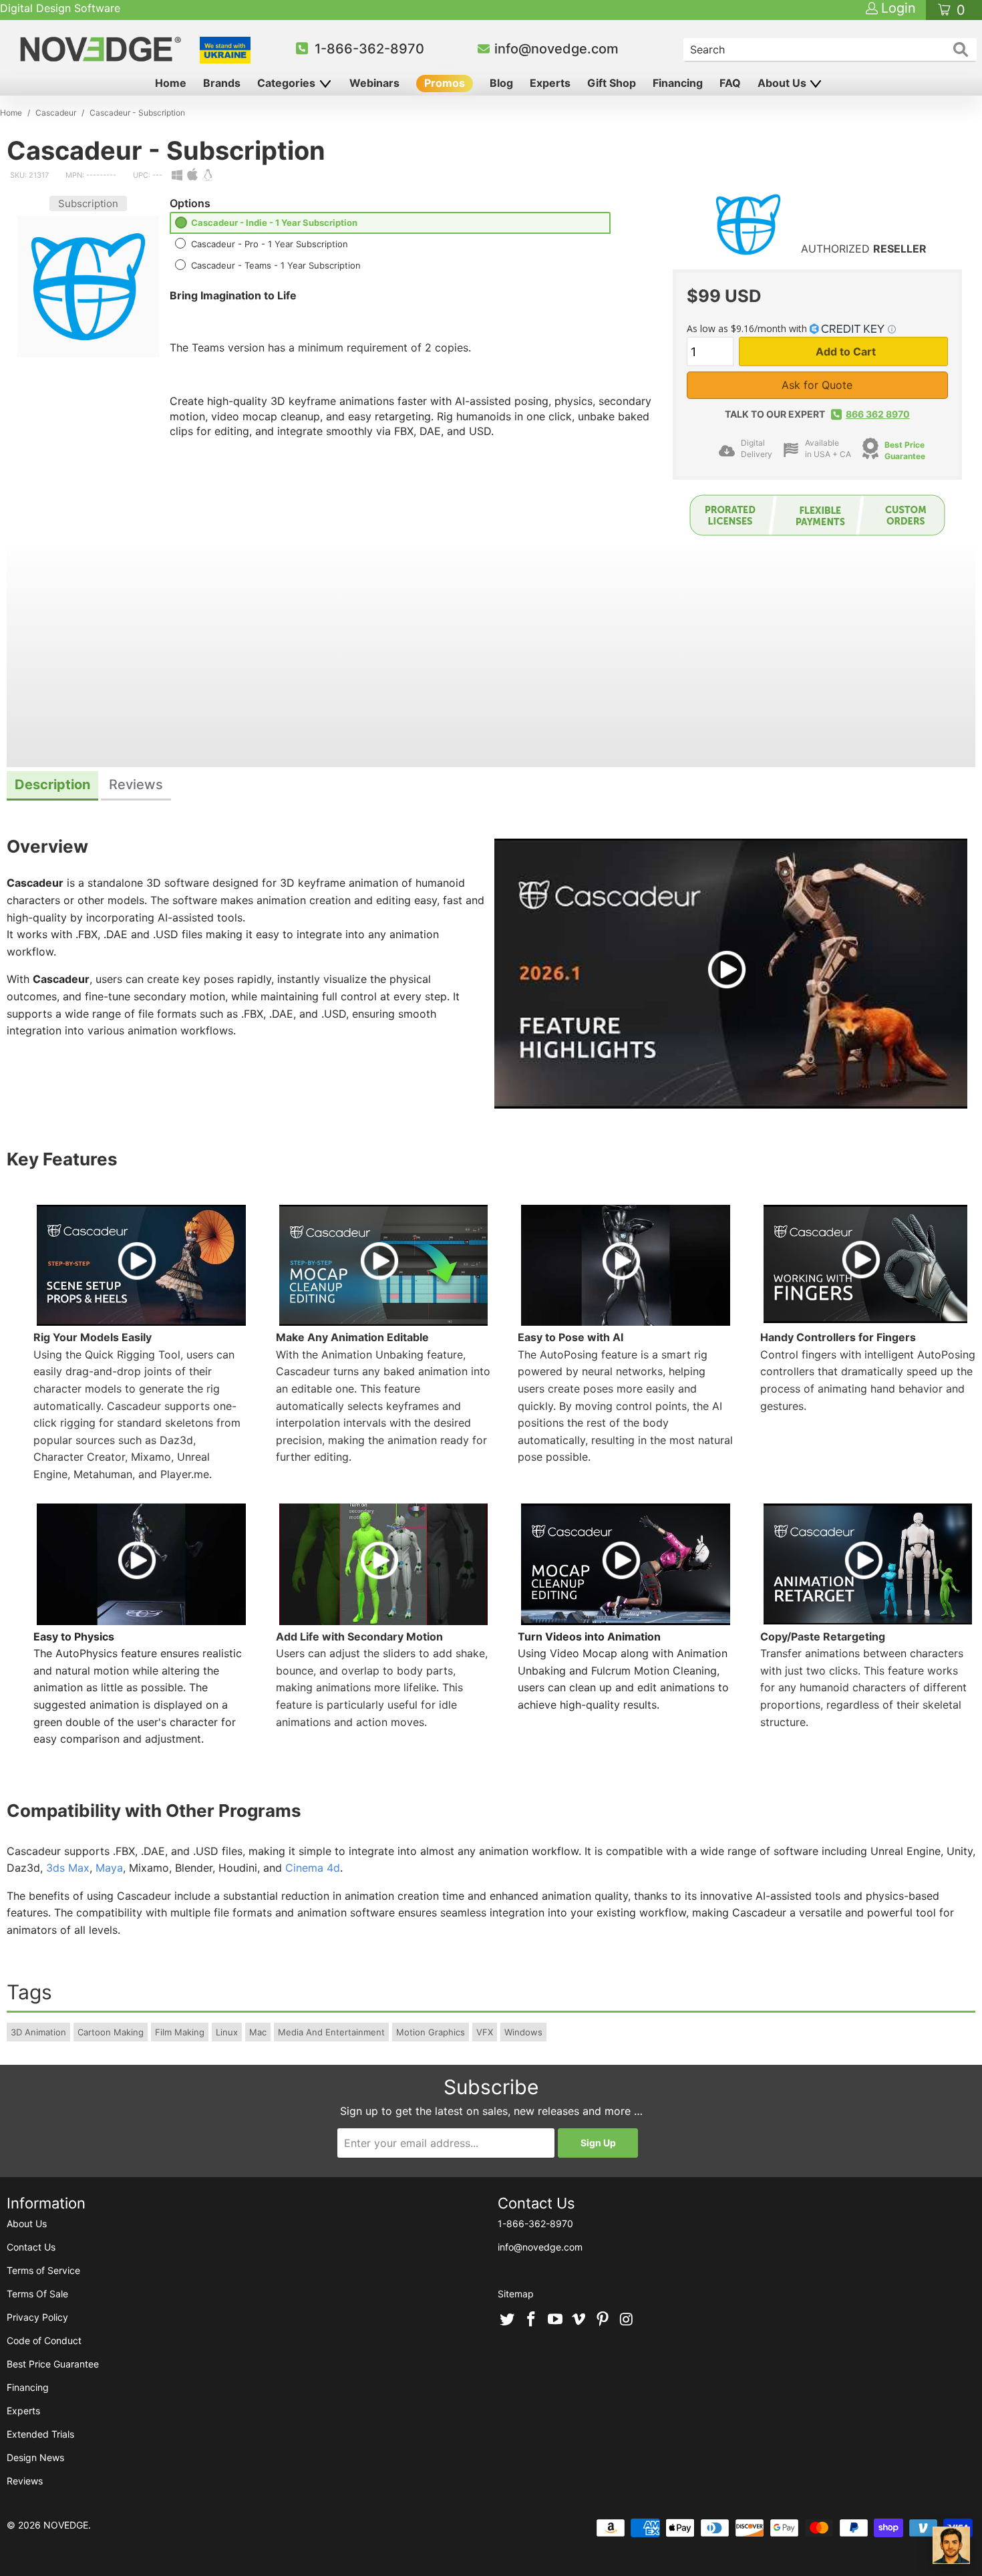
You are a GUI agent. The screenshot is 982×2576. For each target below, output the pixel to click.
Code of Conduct (44, 2340)
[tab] (52, 786)
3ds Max (68, 1868)
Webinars (374, 83)
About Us (783, 83)
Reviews (25, 2481)
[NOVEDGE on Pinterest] (603, 2320)
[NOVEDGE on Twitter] (508, 2320)
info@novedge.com (556, 49)
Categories (288, 83)
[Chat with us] (951, 2545)
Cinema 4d (313, 1868)
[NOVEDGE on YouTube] (555, 2320)
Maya (109, 1868)
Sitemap (516, 2294)
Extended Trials (40, 2434)
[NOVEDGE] (103, 49)
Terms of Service (43, 2270)
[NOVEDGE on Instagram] (627, 2320)
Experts (550, 83)
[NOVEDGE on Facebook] (532, 2320)
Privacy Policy (37, 2317)
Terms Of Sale (37, 2294)
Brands (222, 83)
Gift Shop (612, 83)
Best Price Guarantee (905, 450)
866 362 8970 (878, 414)
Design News (35, 2457)
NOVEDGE (66, 2525)
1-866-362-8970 (369, 49)
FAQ (730, 83)
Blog (501, 83)
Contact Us (31, 2247)
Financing (678, 83)
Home (171, 83)
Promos (445, 83)
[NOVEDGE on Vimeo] (579, 2320)
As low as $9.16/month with (748, 328)
